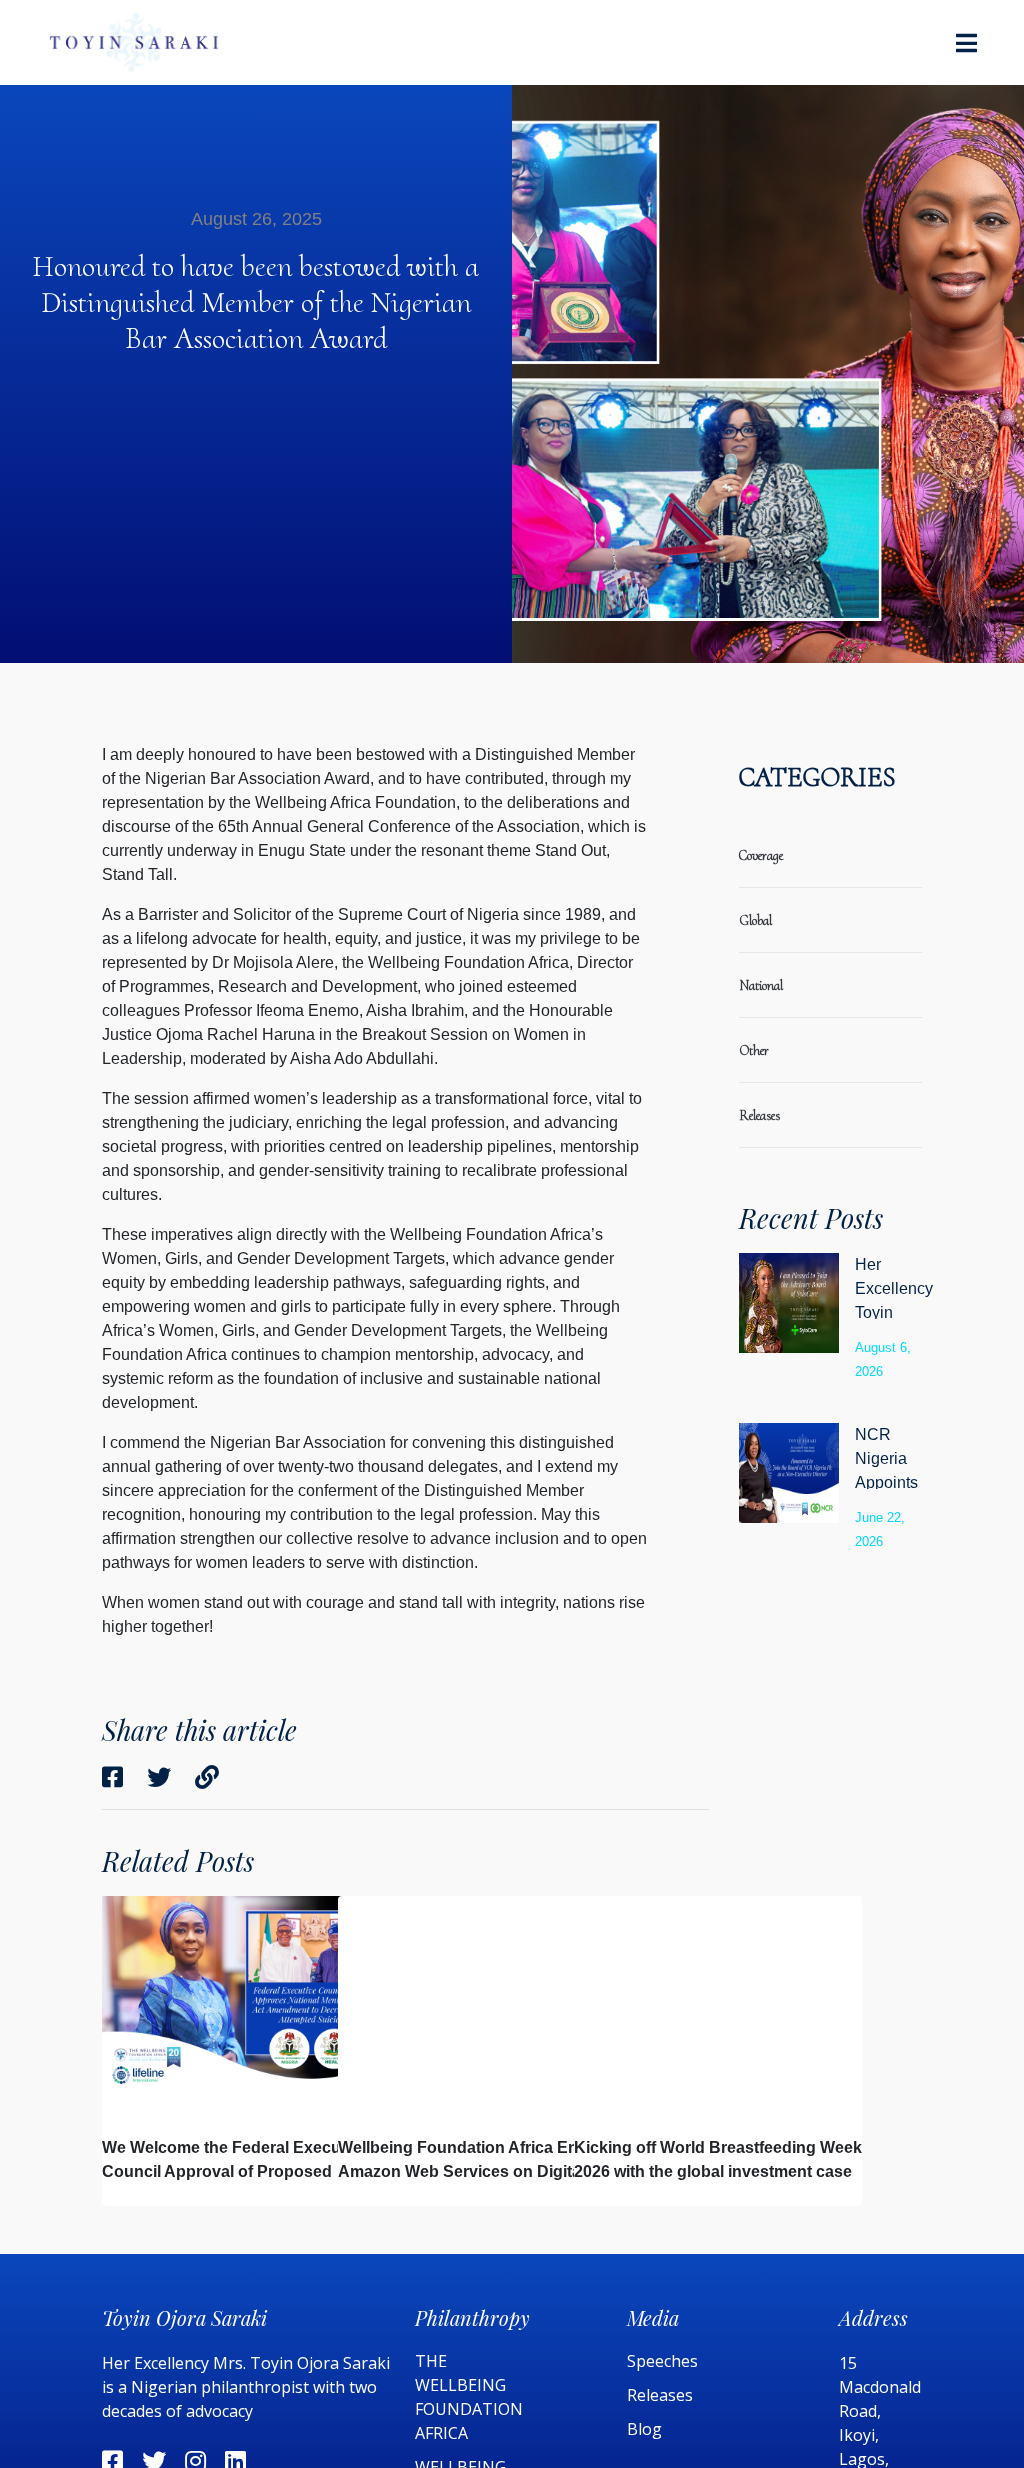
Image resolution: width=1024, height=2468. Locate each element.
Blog (644, 2429)
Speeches (662, 2361)
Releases (662, 2395)
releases (759, 1115)
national (761, 985)
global (755, 920)
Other (754, 1050)
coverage (761, 855)
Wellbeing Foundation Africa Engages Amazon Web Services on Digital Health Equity (481, 2171)
